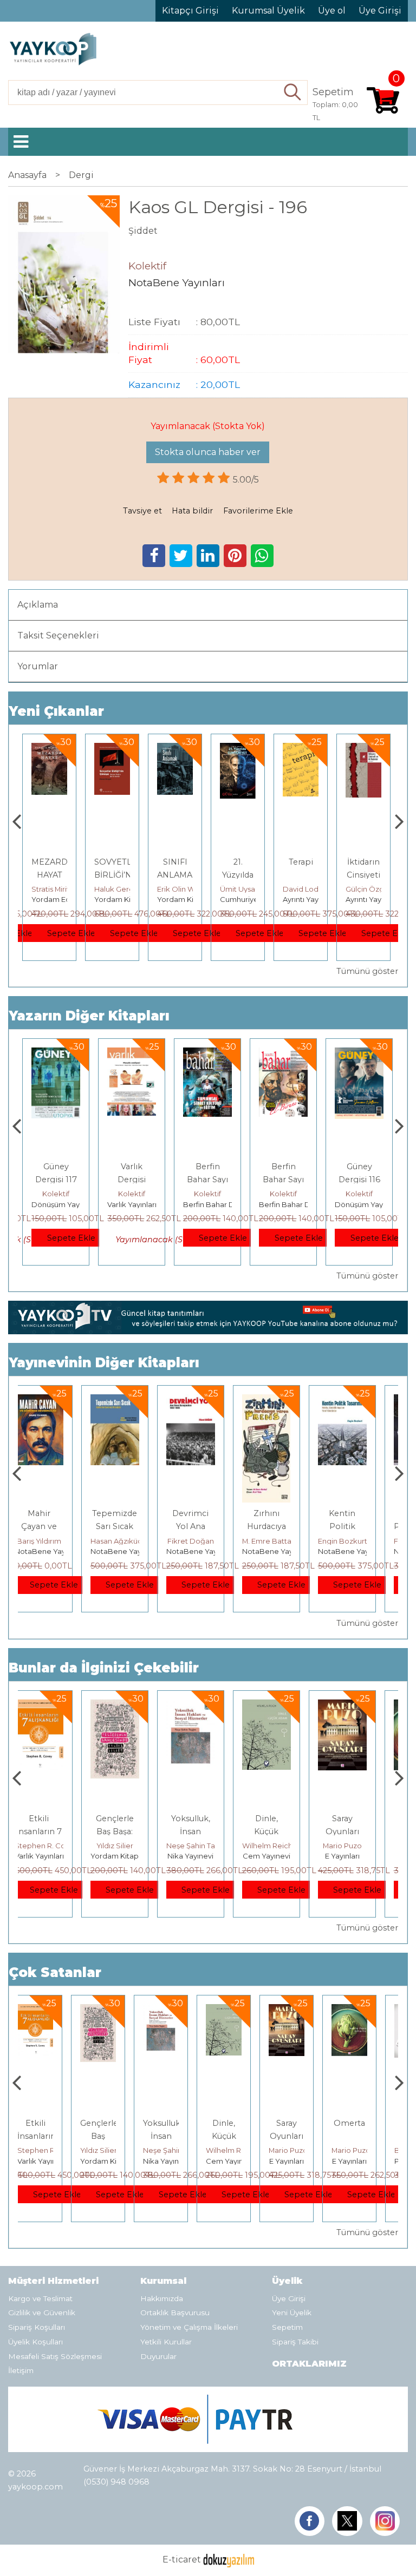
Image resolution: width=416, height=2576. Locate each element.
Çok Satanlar (55, 1972)
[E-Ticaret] (229, 2559)
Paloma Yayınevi (374, 2161)
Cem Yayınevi (207, 1856)
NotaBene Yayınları (65, 1551)
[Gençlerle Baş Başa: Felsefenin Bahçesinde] (56, 1706)
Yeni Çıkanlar (56, 711)
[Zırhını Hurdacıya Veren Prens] (208, 1401)
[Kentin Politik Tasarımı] (283, 1401)
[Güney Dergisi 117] (56, 1054)
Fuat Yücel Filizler (365, 1541)
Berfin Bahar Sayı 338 (283, 1180)
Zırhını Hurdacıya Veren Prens (207, 1526)
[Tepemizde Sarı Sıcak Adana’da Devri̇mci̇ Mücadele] (56, 1401)
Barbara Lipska (372, 2150)
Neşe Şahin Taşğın (139, 1846)
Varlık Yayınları (132, 1204)
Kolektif (56, 1194)
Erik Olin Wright (184, 889)
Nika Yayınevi (132, 1856)
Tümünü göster (367, 971)
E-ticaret (182, 2559)
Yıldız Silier (56, 1846)
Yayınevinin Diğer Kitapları (104, 1363)
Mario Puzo (283, 1846)
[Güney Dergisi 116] (359, 1054)
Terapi (301, 862)
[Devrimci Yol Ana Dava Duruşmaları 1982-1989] (132, 1401)
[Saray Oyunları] (283, 1706)
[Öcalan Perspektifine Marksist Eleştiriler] (359, 1401)
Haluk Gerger (118, 889)
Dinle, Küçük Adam (208, 1831)
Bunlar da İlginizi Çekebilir (104, 1668)
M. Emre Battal (209, 1541)
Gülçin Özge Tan (374, 889)
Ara (293, 93)
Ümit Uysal (238, 889)
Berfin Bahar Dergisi (218, 1204)
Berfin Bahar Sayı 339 (207, 1180)
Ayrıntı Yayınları (309, 899)
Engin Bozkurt (284, 1541)
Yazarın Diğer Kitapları (89, 1016)
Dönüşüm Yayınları (64, 1204)
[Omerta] (359, 1706)
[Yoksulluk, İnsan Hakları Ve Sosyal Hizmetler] (132, 1706)
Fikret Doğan (132, 1541)
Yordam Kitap (118, 899)
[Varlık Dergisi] (132, 1054)
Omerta (359, 1819)
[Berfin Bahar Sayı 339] (207, 1054)
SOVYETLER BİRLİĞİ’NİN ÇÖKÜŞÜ (119, 875)
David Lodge (305, 889)
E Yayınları (283, 1856)
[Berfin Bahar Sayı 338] (283, 1054)
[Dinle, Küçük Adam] (207, 1706)
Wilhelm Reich (208, 1846)
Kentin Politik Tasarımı (283, 1526)
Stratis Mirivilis (55, 889)
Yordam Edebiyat (62, 899)
